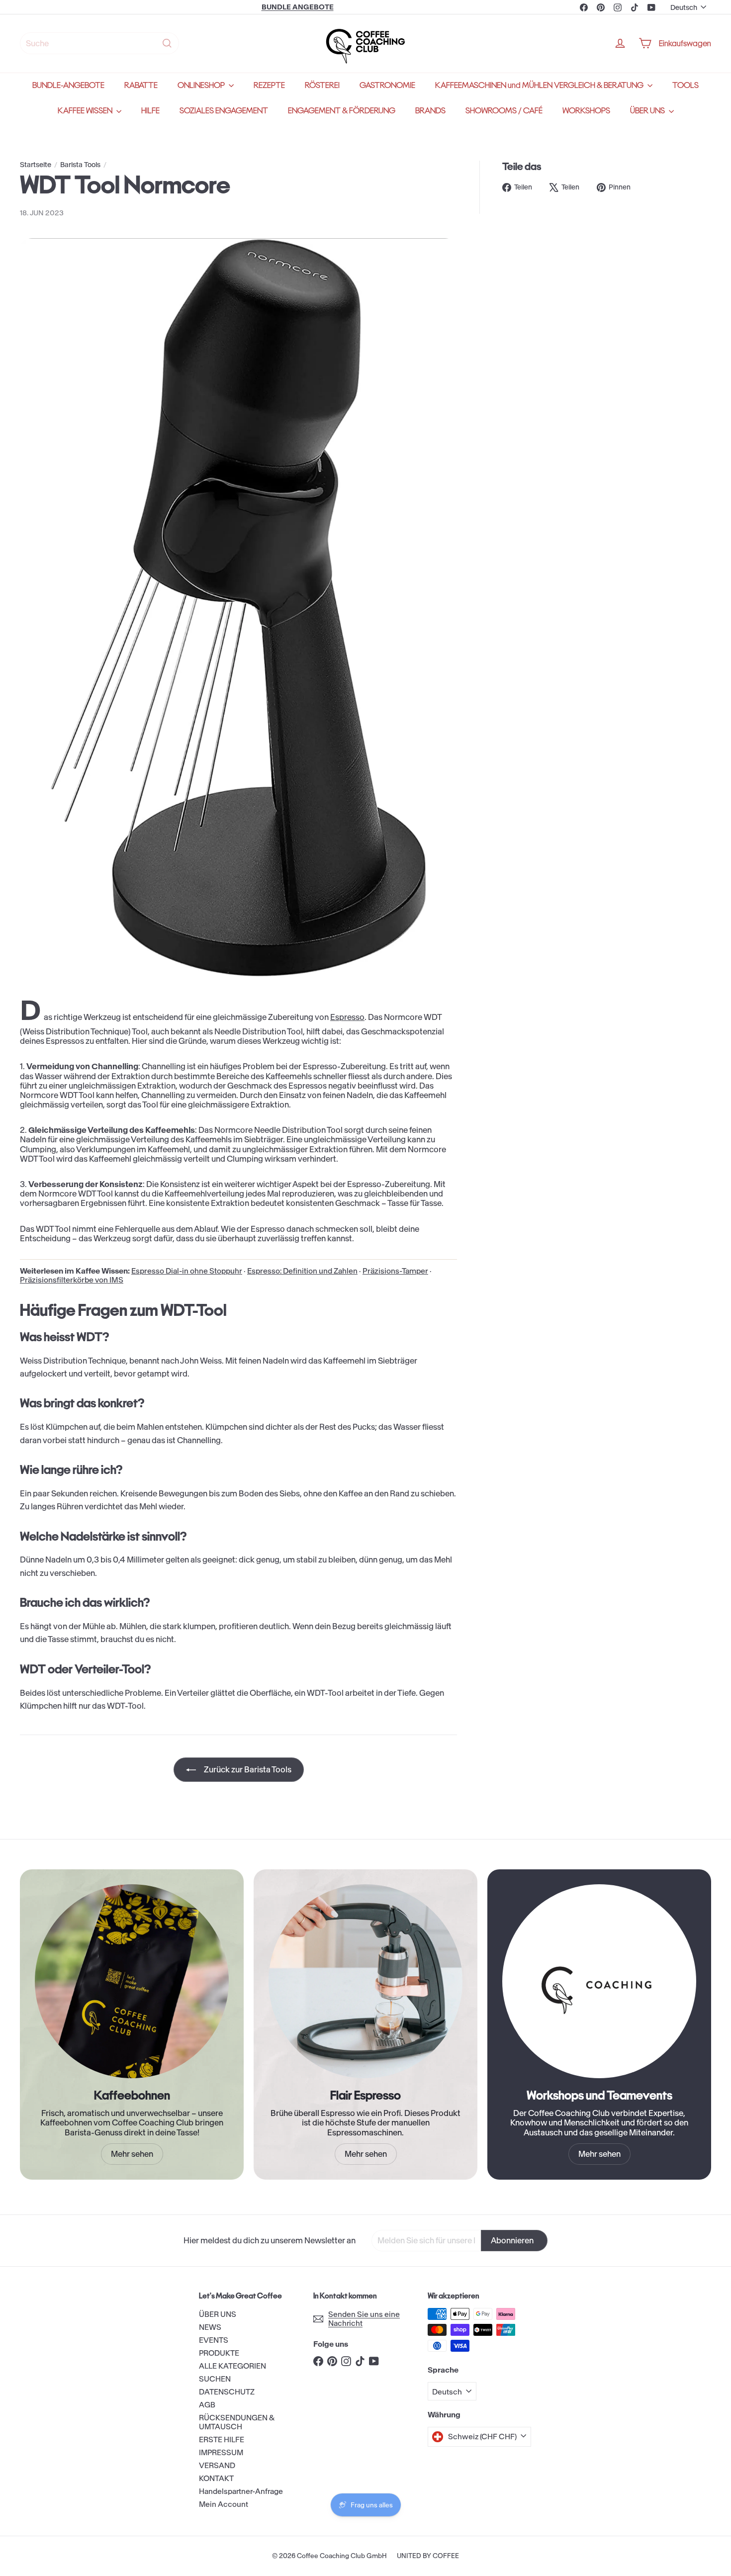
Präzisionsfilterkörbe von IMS (72, 1280)
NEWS (210, 2327)
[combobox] (99, 43)
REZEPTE (269, 85)
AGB (207, 2405)
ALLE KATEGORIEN (232, 2366)
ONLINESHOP (202, 85)
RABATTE (141, 85)
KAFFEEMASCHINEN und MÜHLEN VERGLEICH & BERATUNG (540, 85)
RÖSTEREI (322, 85)
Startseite (36, 165)
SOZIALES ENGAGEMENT (224, 111)
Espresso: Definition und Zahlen (302, 1271)
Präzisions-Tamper (395, 1271)
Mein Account (224, 2504)
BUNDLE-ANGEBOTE (68, 85)
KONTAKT (216, 2478)
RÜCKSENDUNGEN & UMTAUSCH (237, 2422)
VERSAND (217, 2465)
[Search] (167, 43)
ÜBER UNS (648, 111)
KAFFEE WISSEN (86, 111)
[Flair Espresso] (365, 1981)
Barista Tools (80, 165)
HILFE (150, 111)
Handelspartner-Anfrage (241, 2491)
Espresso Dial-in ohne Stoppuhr (187, 1271)
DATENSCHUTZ (227, 2392)
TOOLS (685, 85)
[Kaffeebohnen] (132, 1981)
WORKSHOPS (586, 111)
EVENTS (214, 2340)
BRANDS (430, 111)
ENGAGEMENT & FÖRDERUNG (342, 111)
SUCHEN (215, 2379)
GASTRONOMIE (387, 85)
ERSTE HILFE (222, 2439)
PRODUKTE (219, 2353)
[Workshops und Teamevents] (599, 1981)
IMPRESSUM (221, 2452)
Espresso (347, 1017)
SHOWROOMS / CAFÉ (504, 111)
